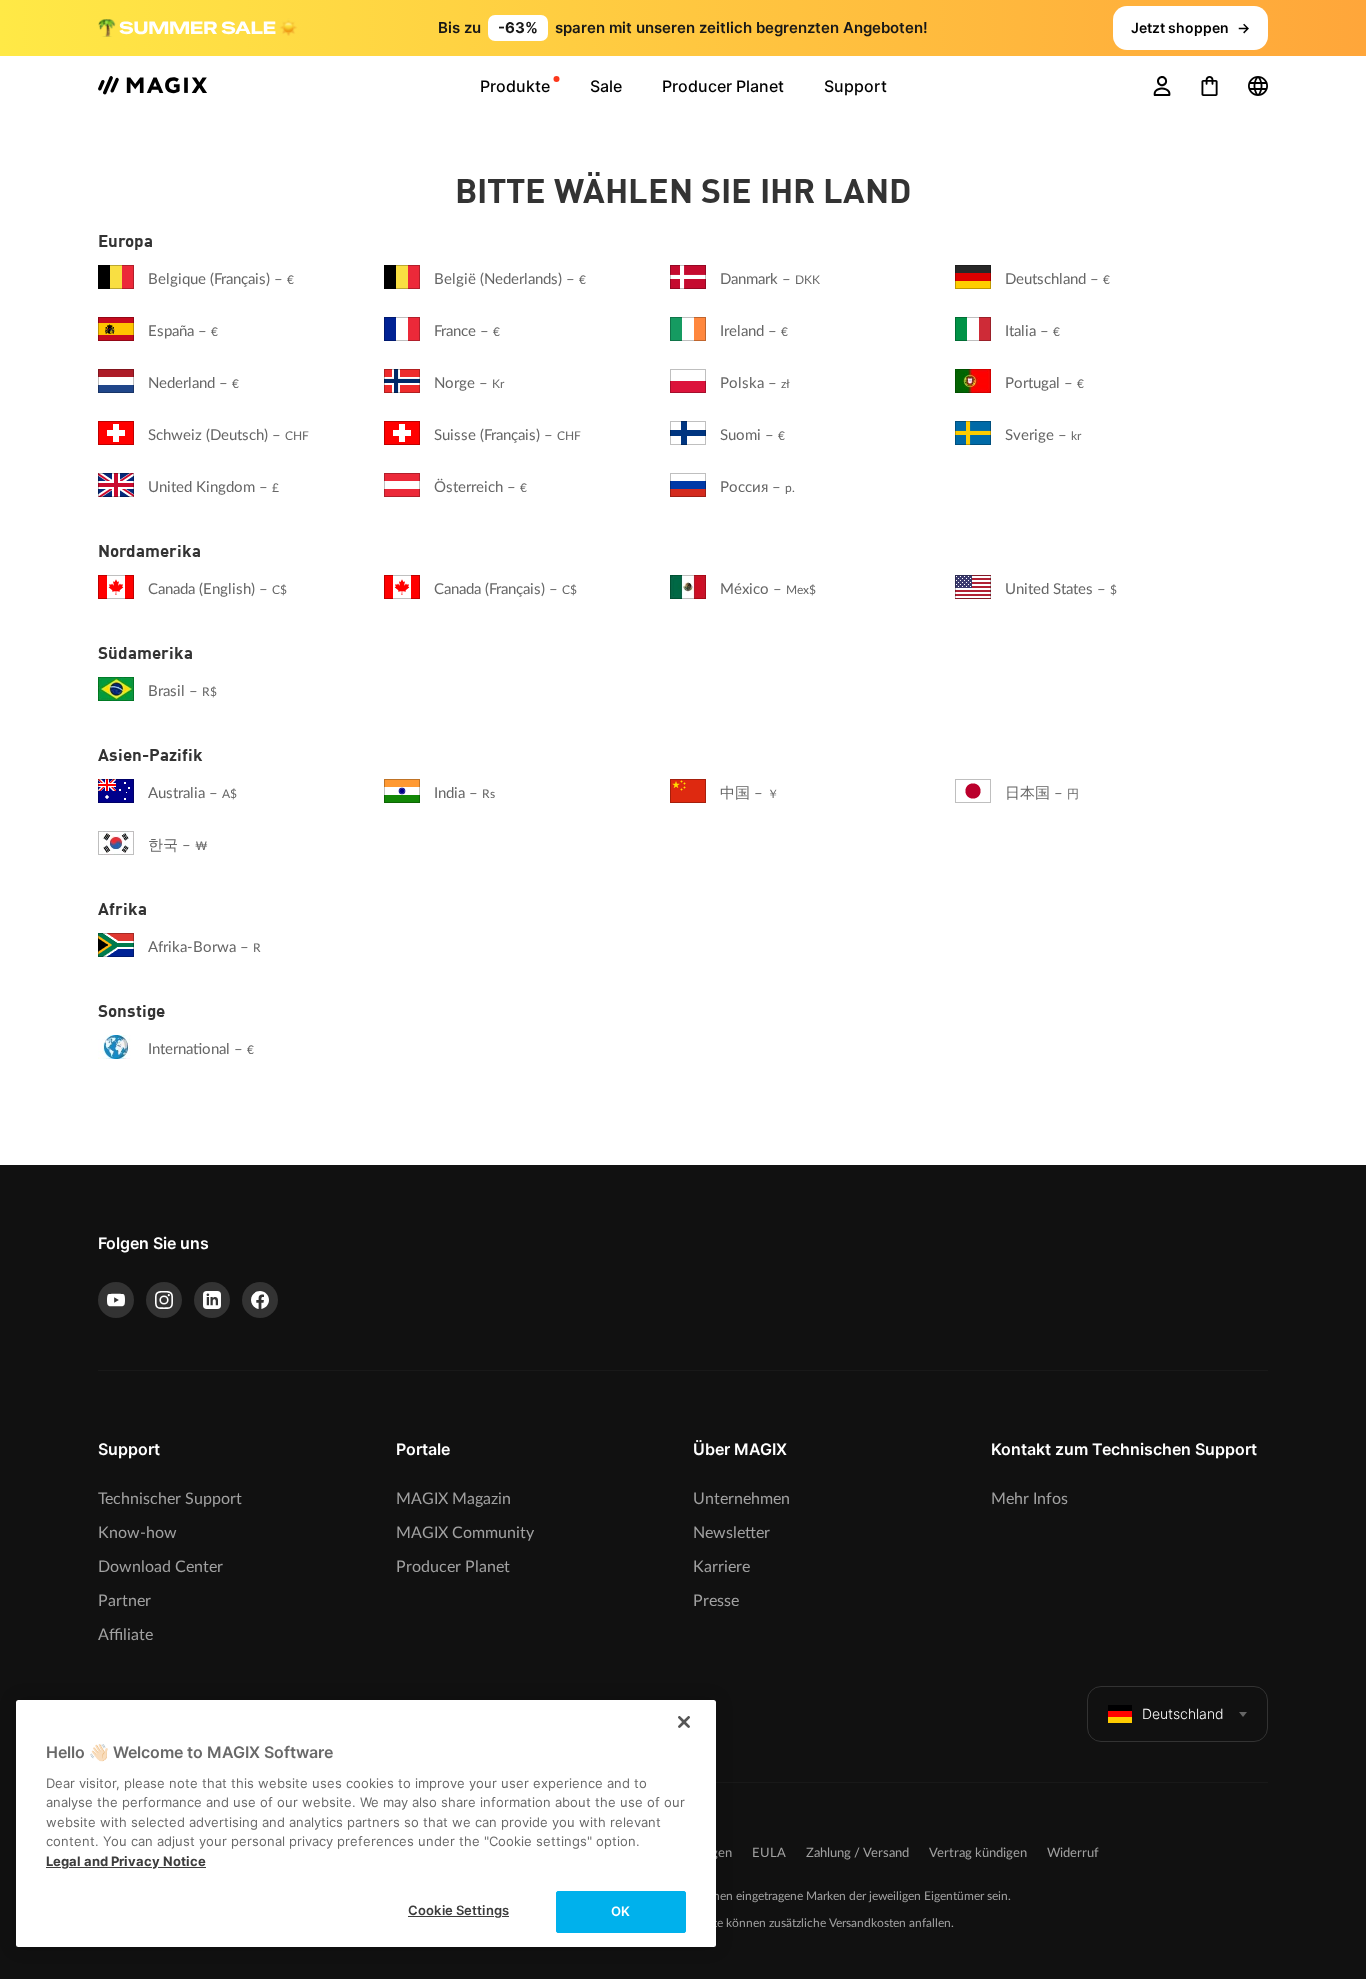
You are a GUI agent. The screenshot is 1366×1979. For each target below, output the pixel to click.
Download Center (160, 1567)
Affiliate (125, 1635)
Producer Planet (453, 1567)
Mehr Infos (1029, 1499)
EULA (769, 1853)
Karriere (721, 1567)
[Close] (684, 1722)
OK (620, 1911)
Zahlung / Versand (857, 1853)
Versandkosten (867, 1923)
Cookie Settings (458, 1910)
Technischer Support (170, 1499)
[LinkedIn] (212, 1300)
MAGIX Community (465, 1533)
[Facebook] (260, 1300)
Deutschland (1183, 1713)
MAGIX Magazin (453, 1499)
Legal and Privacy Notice (126, 1861)
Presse (716, 1601)
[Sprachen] (1258, 86)
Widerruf (1073, 1853)
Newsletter (731, 1533)
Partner (124, 1601)
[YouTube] (116, 1300)
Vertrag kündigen (978, 1853)
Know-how (137, 1533)
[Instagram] (164, 1300)
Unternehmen (741, 1499)
